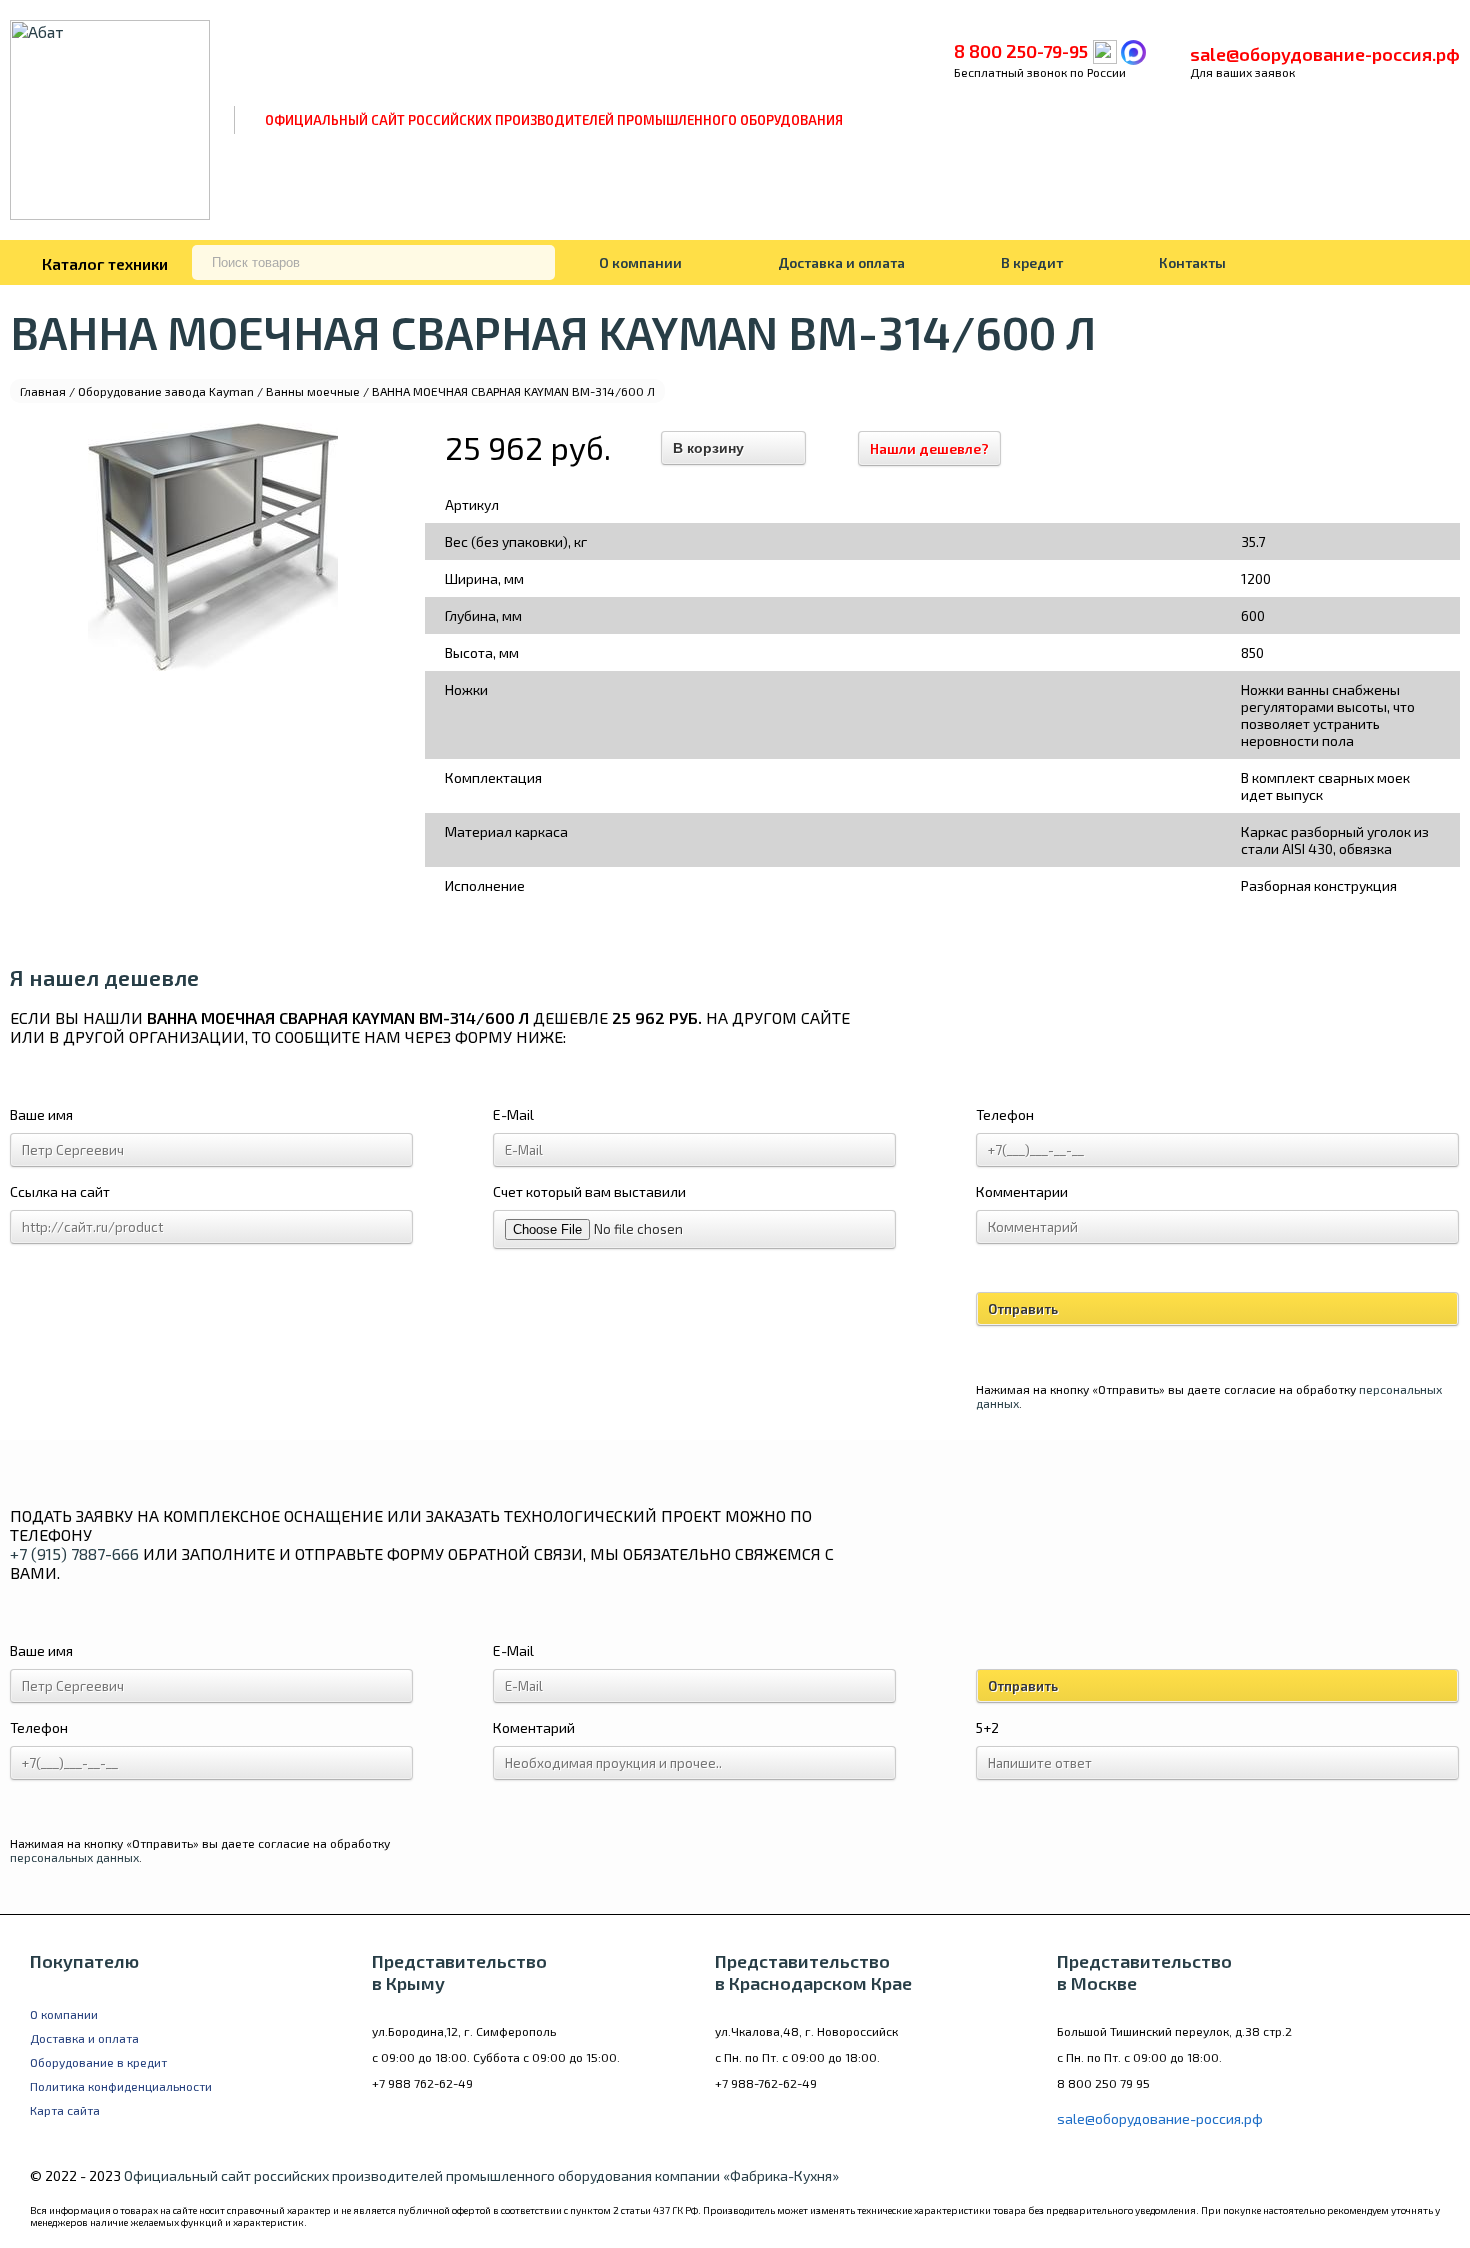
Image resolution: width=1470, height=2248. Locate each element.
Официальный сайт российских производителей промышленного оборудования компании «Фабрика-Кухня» (481, 2175)
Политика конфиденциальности (121, 2086)
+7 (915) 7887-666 (74, 1553)
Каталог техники (105, 263)
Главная (43, 391)
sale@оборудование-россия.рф (1325, 54)
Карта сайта (65, 2110)
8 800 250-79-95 (1021, 51)
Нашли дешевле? (929, 448)
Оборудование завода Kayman (166, 391)
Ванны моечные (313, 391)
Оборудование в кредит (98, 2062)
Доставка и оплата (841, 262)
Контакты (1192, 262)
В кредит (1032, 262)
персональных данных (74, 1857)
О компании (640, 262)
